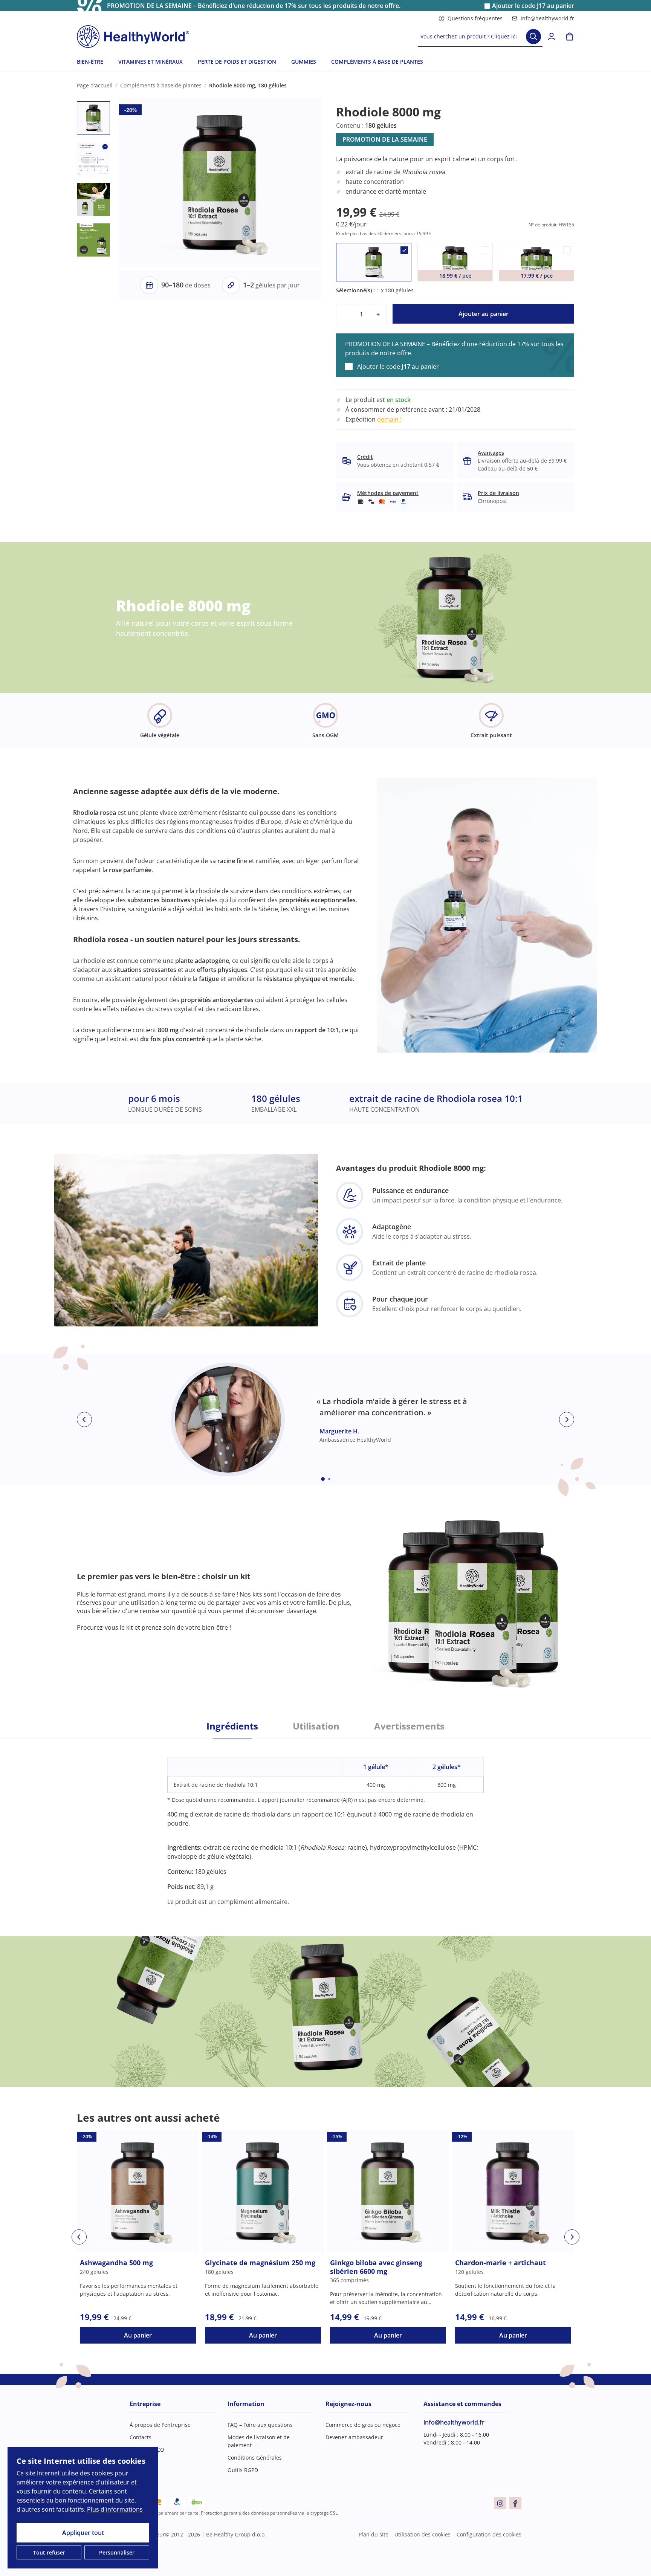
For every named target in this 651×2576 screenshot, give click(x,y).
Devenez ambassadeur (354, 2437)
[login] (552, 37)
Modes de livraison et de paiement (259, 2441)
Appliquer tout (83, 2533)
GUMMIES (304, 62)
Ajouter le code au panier (533, 6)
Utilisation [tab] (316, 1726)
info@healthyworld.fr (547, 18)
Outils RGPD (243, 2470)
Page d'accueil (95, 85)
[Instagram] (500, 2503)
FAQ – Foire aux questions (260, 2425)
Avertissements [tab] (409, 1726)
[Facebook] (515, 2503)
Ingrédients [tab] (232, 1726)
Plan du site (374, 2534)
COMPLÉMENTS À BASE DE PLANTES (377, 62)
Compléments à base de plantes (161, 85)
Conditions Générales (255, 2458)
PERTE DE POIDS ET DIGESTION (237, 62)
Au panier (138, 2335)
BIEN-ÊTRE (90, 62)
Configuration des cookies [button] (489, 2534)
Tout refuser (49, 2552)
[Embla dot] (323, 1479)
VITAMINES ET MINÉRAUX (151, 62)
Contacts (141, 2437)
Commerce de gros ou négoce (363, 2425)
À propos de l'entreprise (160, 2425)
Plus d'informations (115, 2509)
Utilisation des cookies (423, 2534)
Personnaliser (117, 2552)
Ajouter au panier (484, 314)
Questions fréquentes (475, 18)
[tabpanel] (325, 1823)
